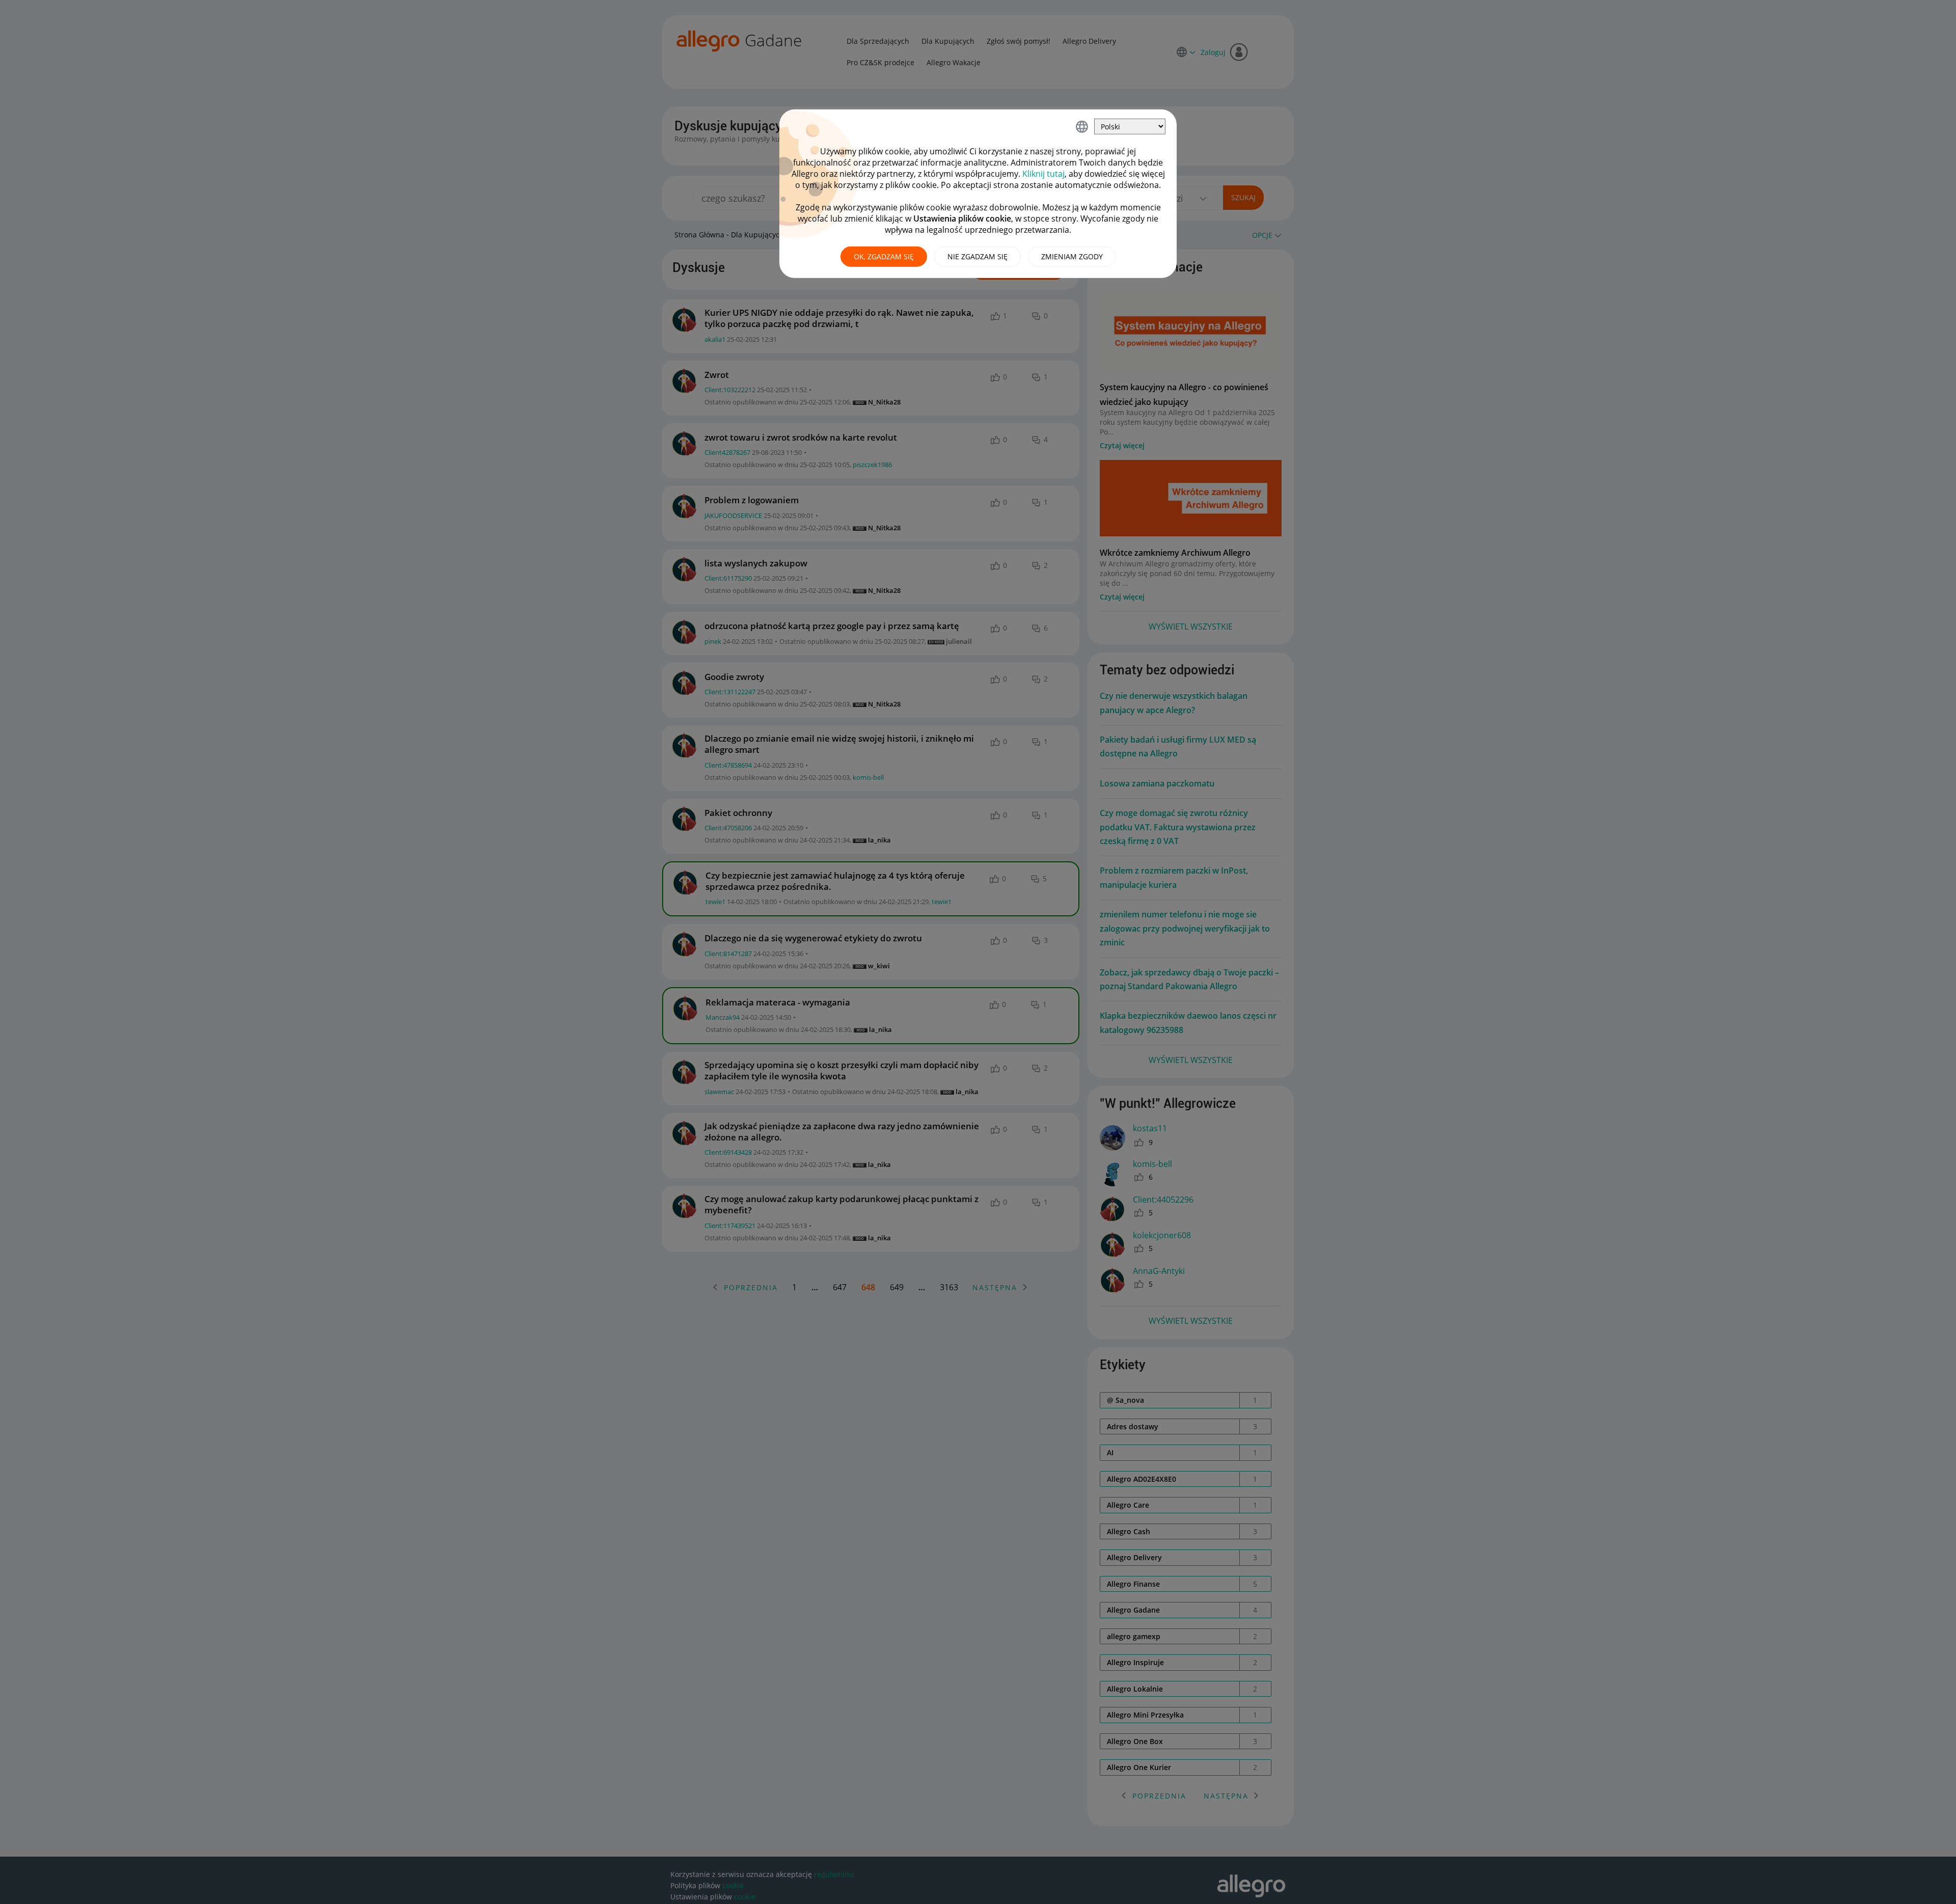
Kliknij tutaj (1043, 174)
